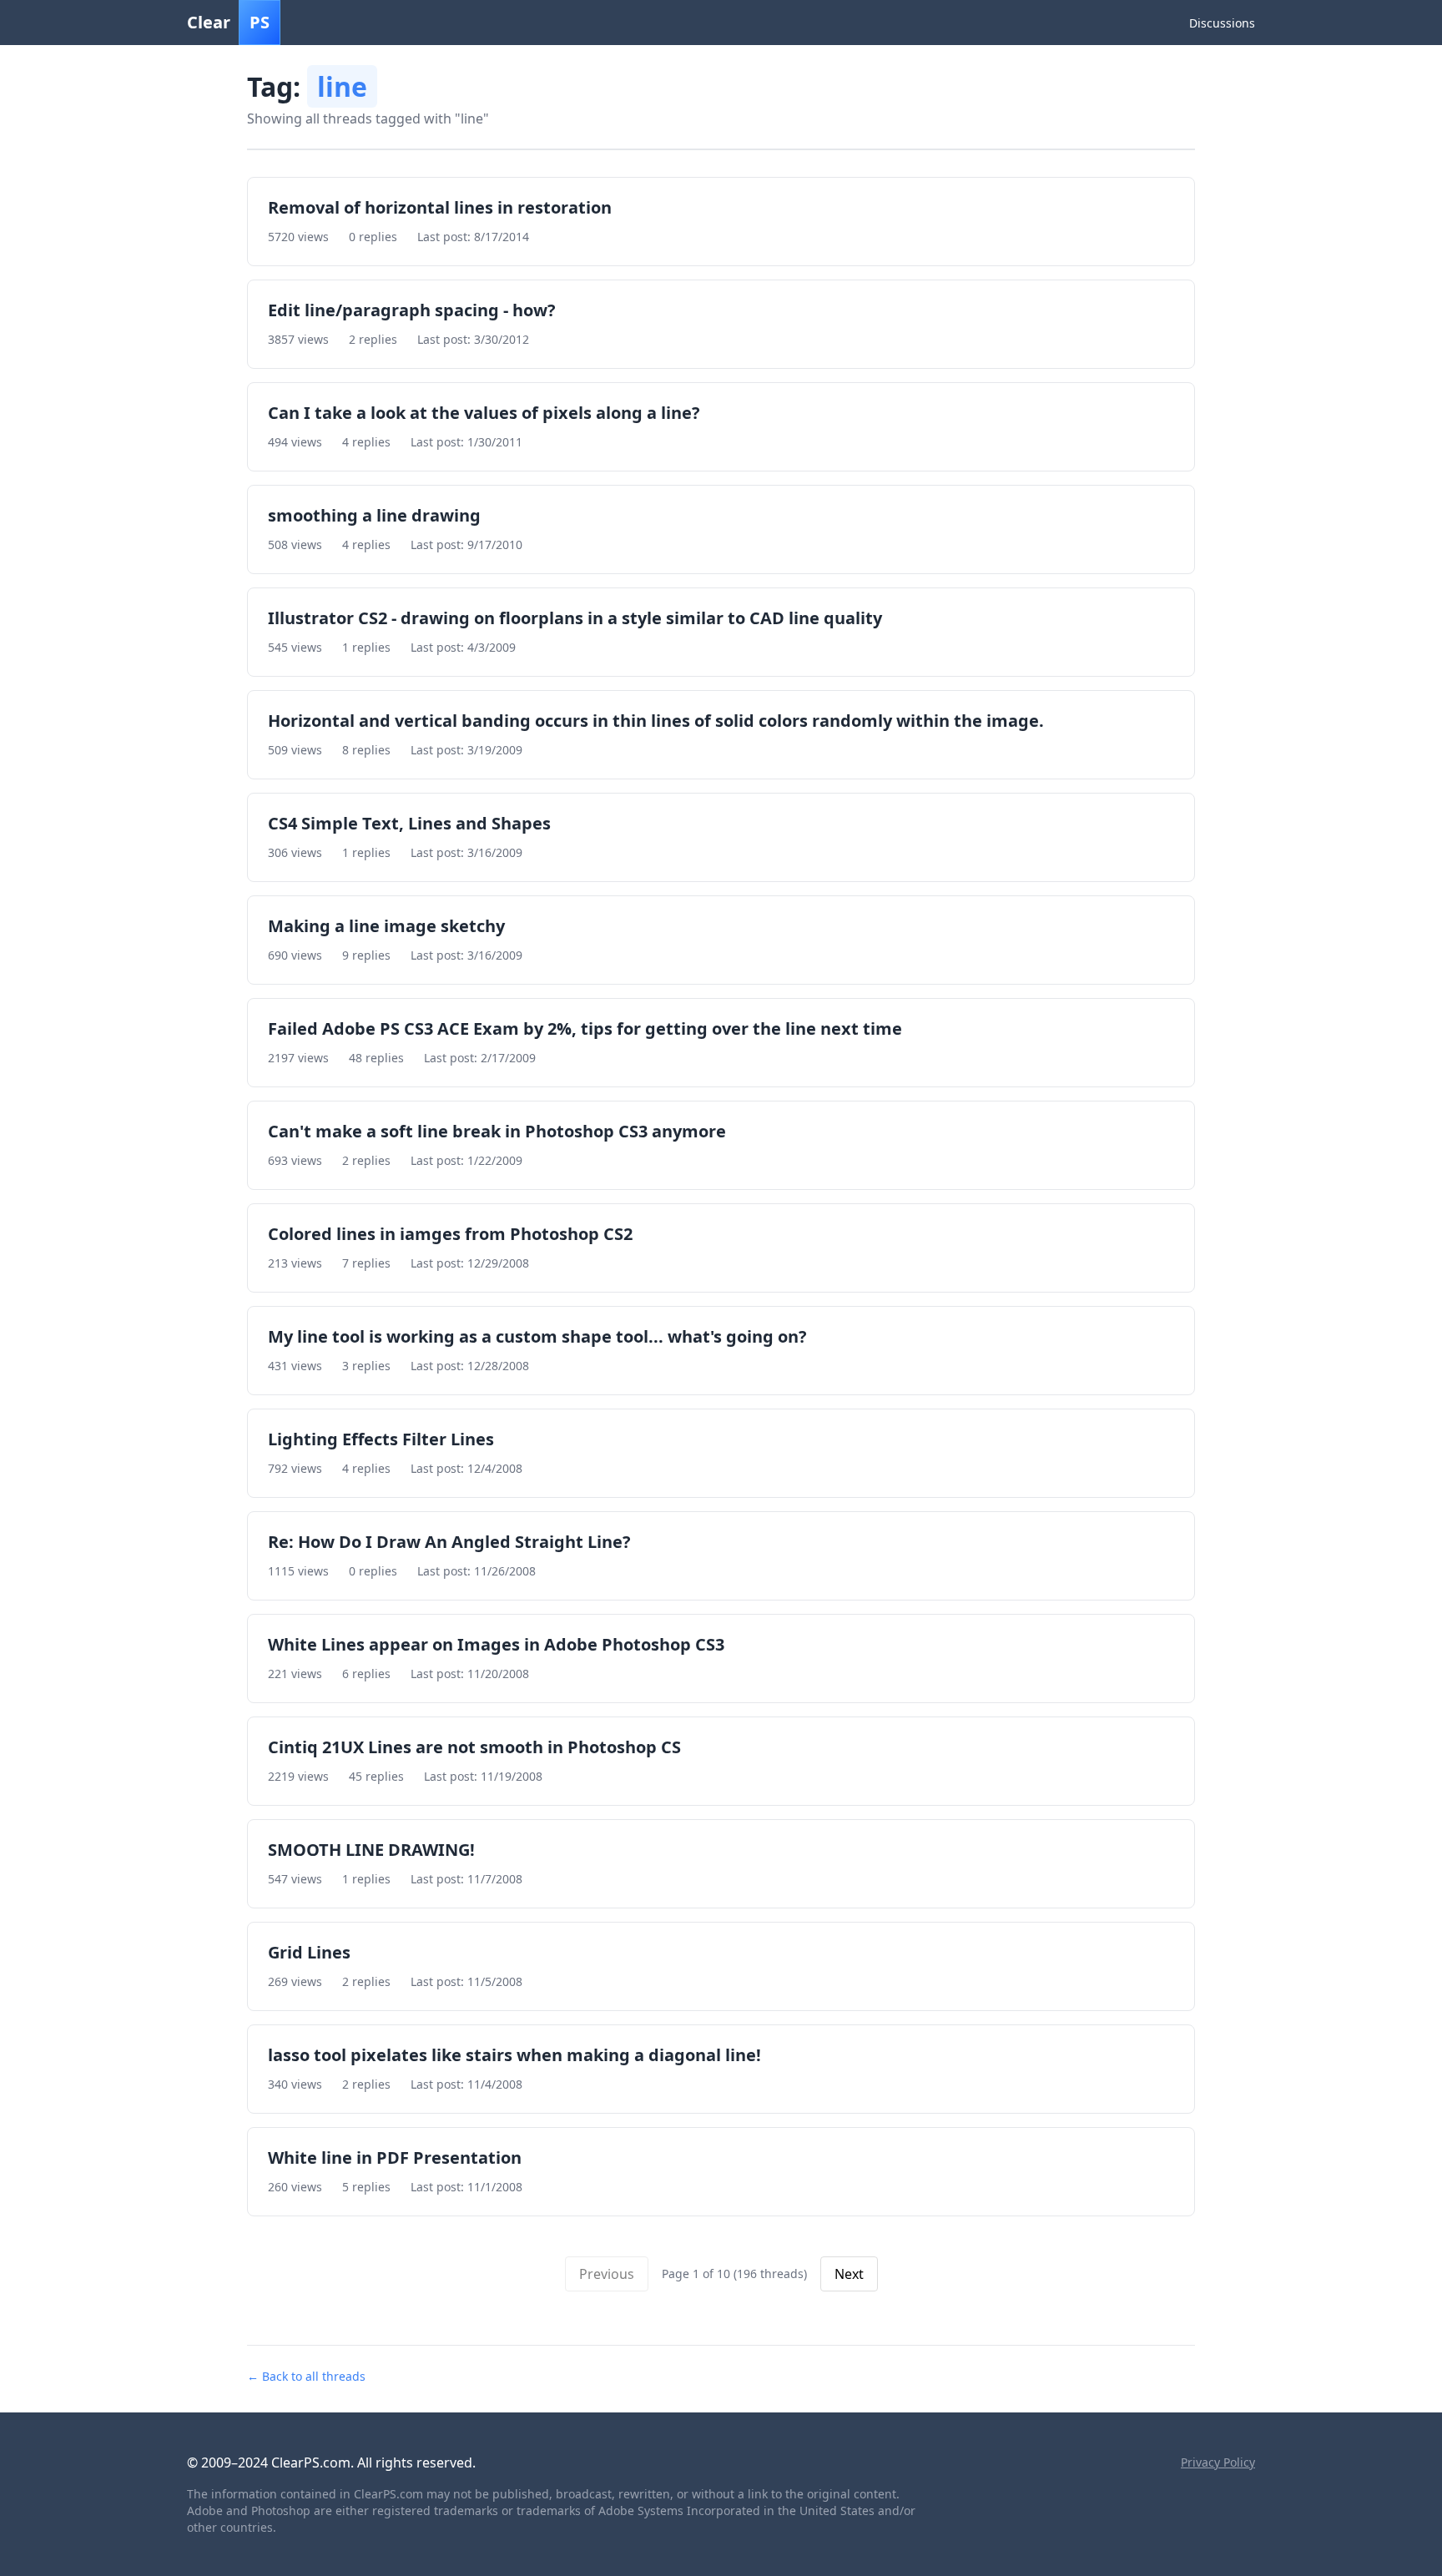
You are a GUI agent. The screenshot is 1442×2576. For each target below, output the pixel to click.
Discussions (1222, 23)
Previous (607, 2274)
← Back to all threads (306, 2376)
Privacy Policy (1218, 2462)
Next (849, 2274)
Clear (228, 22)
